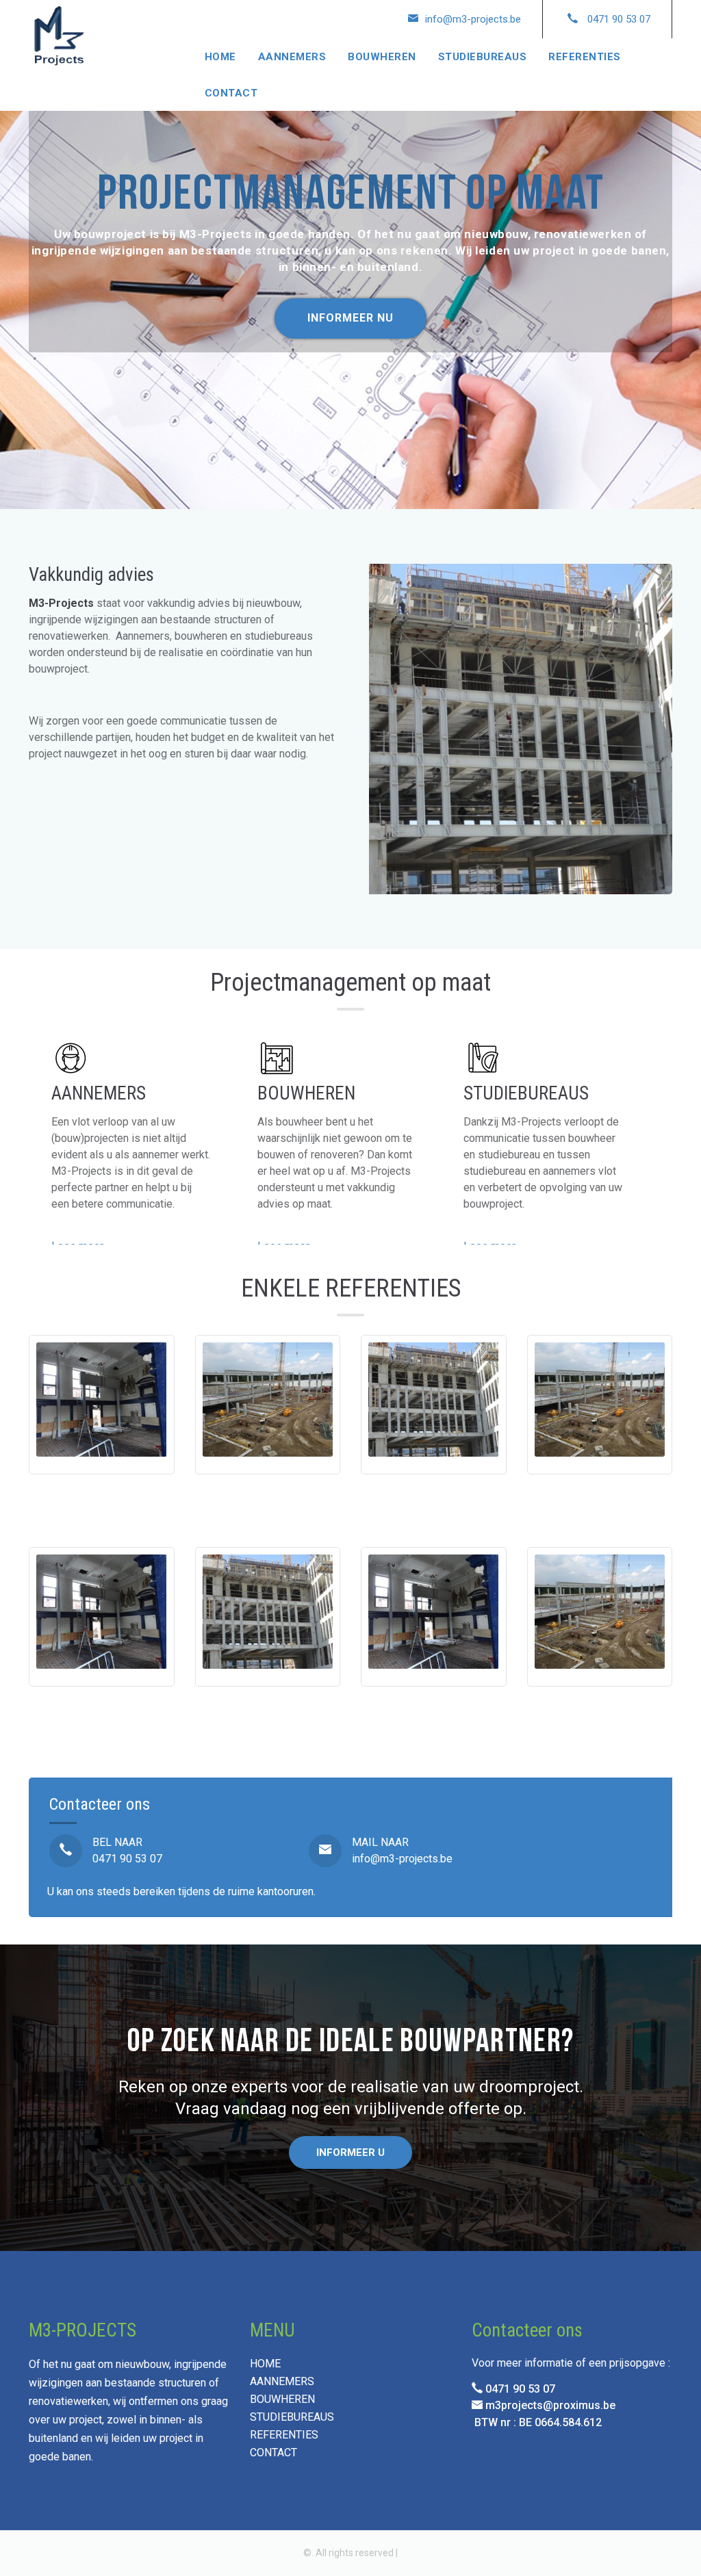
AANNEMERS (292, 57)
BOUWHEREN (382, 57)
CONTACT (231, 93)
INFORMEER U (350, 2152)
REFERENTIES (585, 57)
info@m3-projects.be (402, 1859)
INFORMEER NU (350, 318)
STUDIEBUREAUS (483, 57)
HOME (220, 57)
